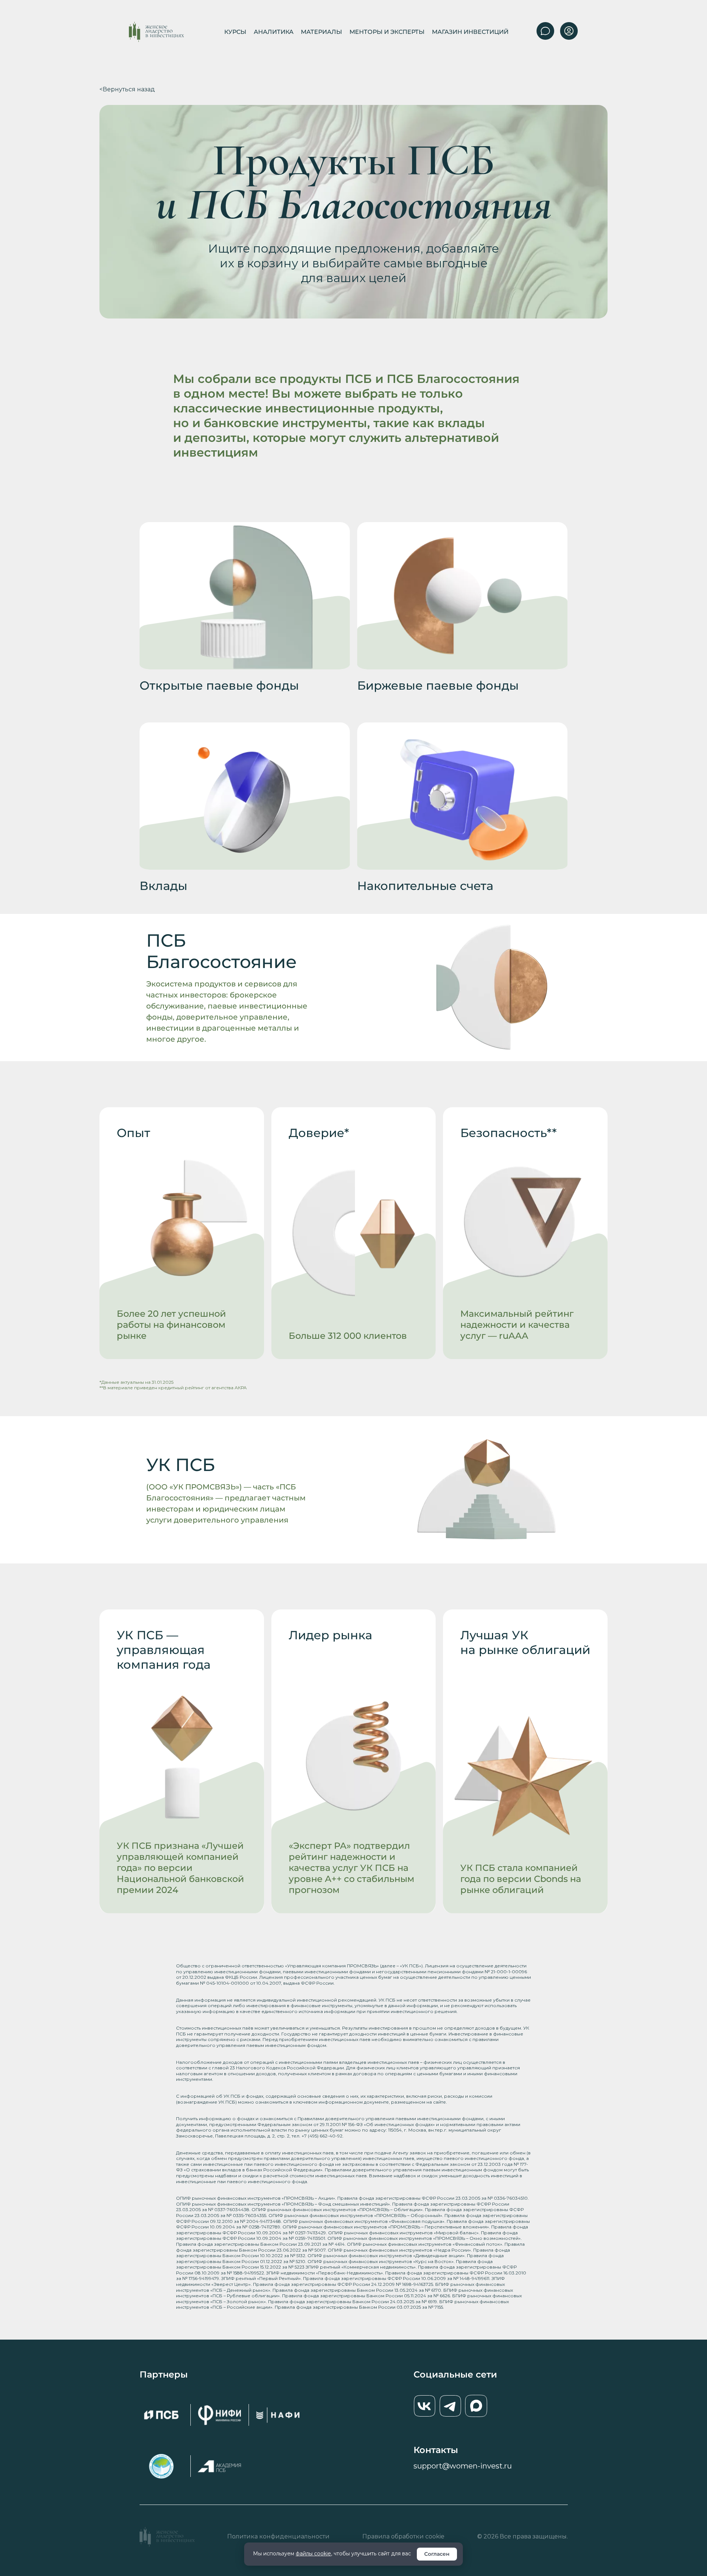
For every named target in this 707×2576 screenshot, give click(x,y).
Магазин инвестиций (470, 32)
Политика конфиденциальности (278, 2536)
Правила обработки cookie (403, 2536)
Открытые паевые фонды (219, 686)
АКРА (241, 1388)
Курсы (235, 32)
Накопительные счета (425, 886)
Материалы (321, 32)
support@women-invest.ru (463, 2466)
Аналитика (274, 32)
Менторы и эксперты (387, 32)
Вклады (163, 886)
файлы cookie (313, 2554)
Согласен (437, 2554)
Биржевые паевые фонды (438, 686)
